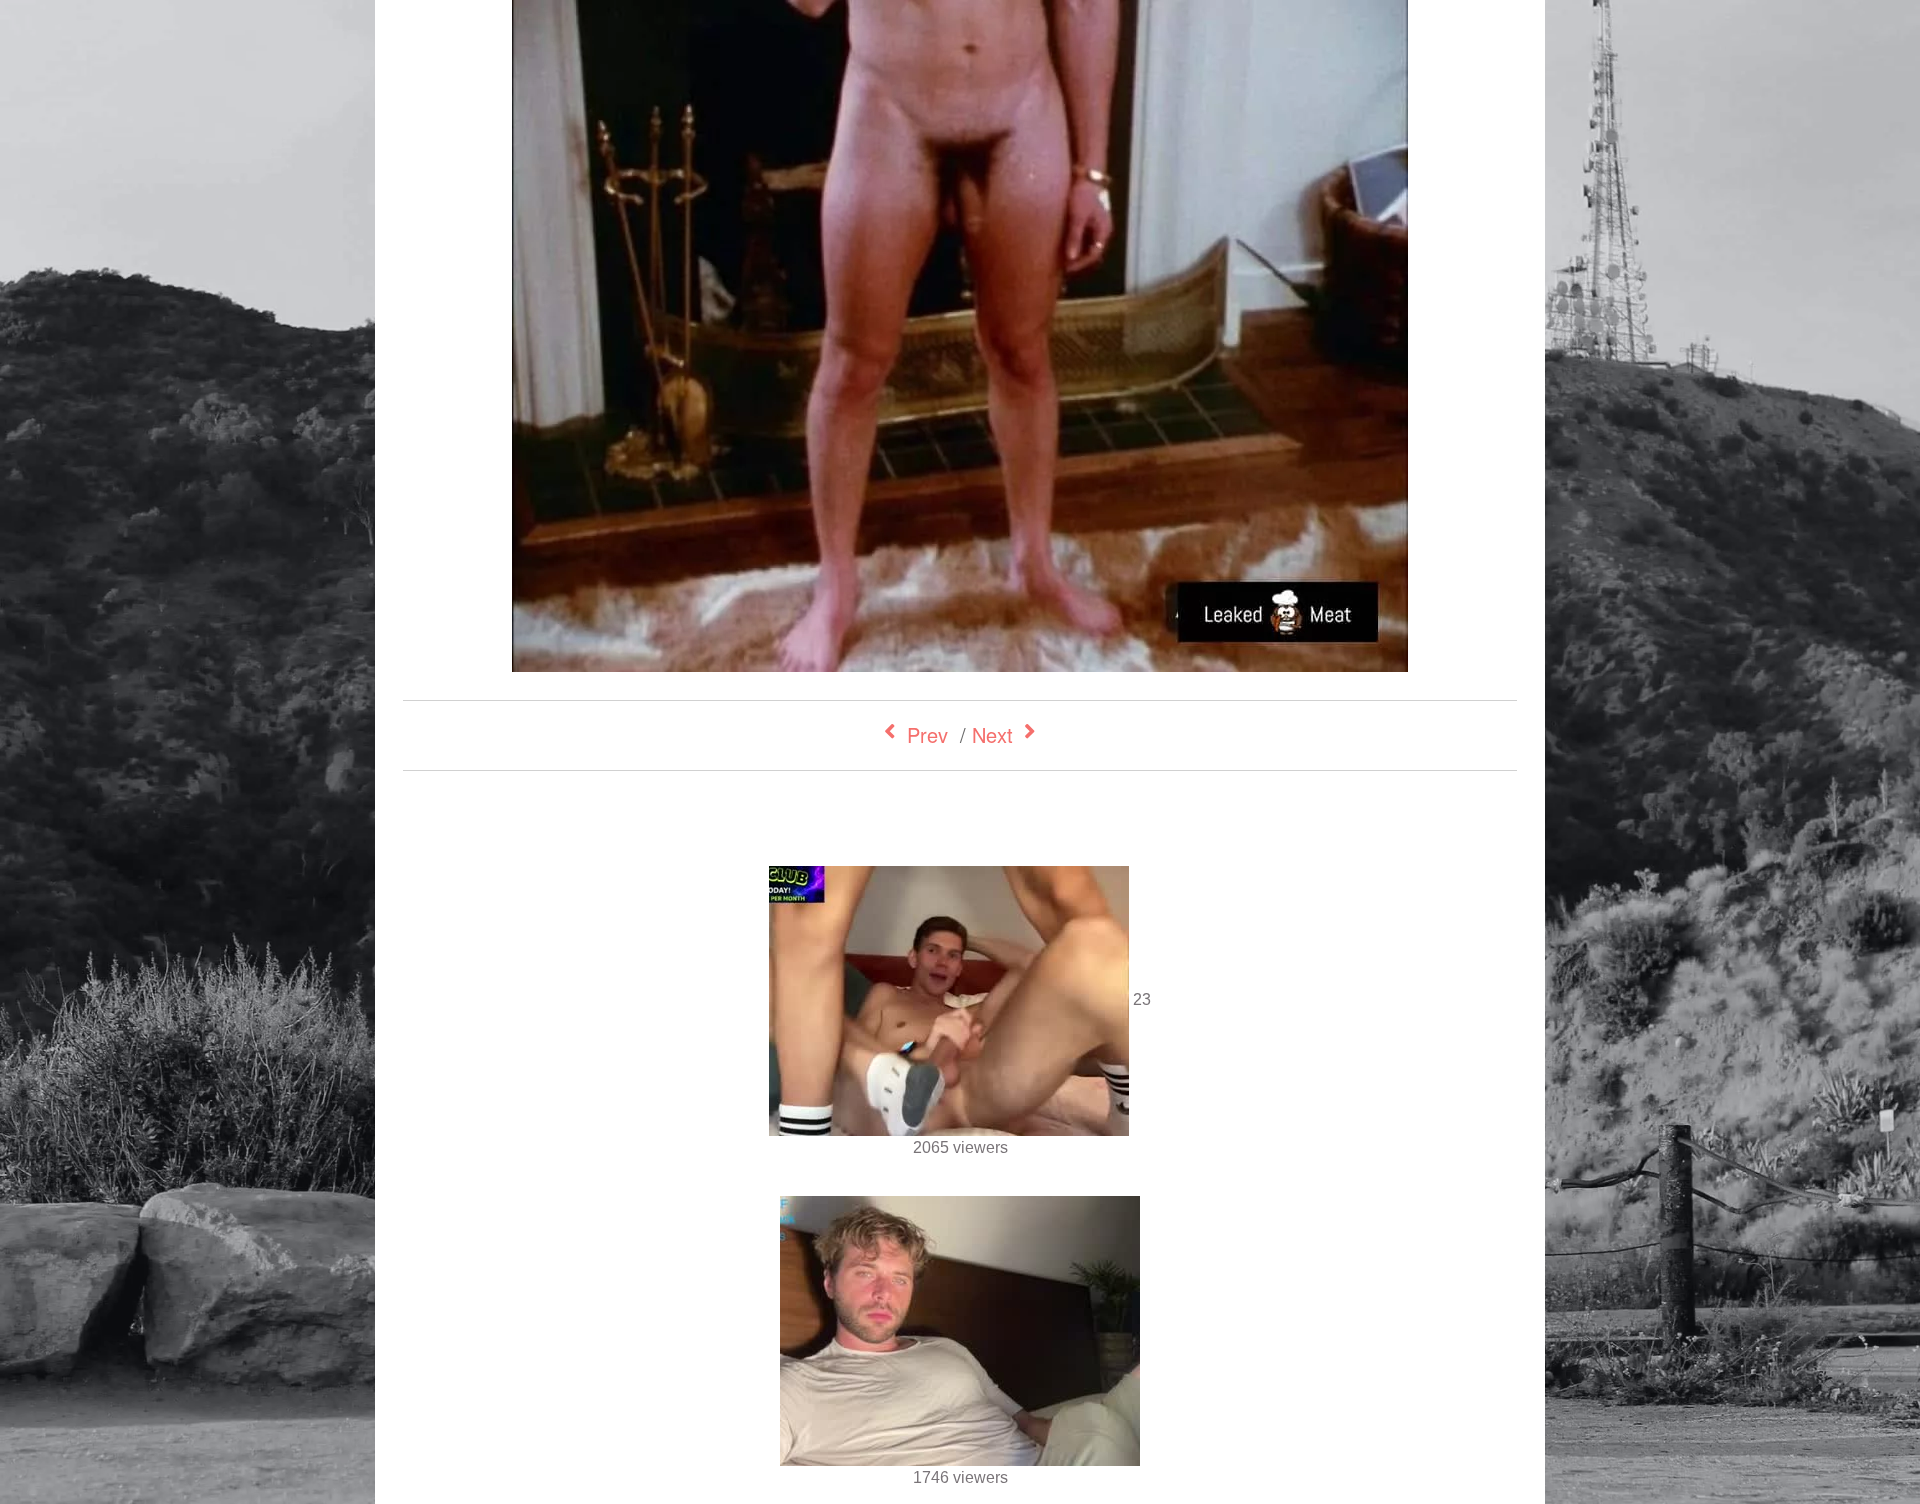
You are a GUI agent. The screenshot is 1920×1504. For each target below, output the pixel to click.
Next (992, 734)
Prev (927, 734)
